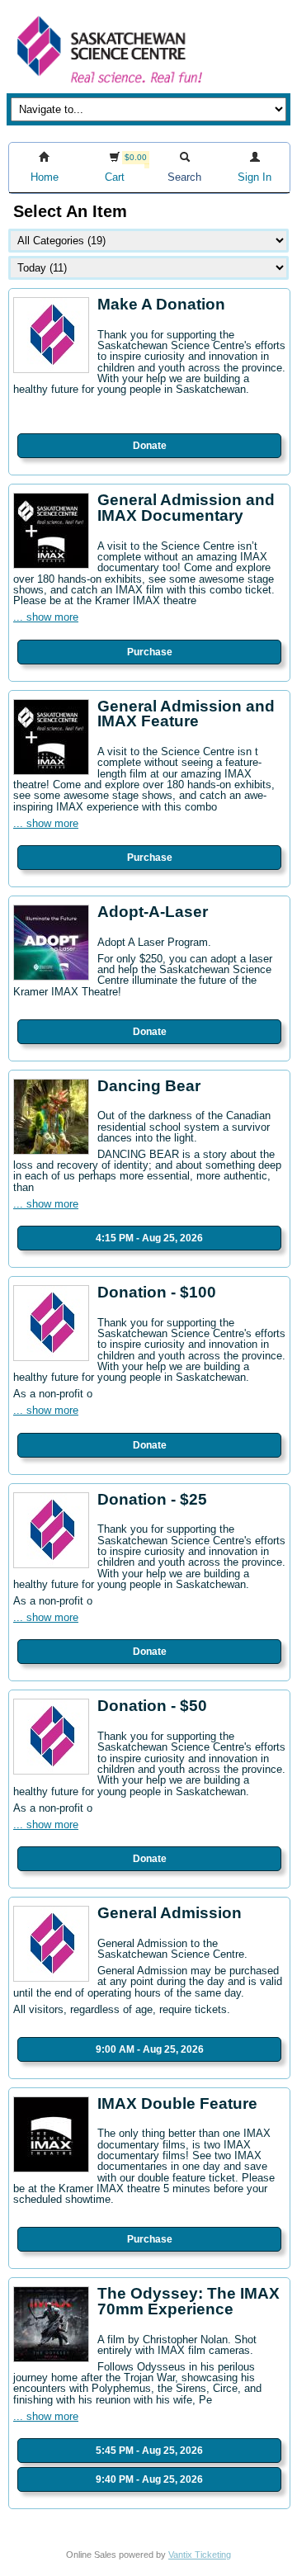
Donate (150, 446)
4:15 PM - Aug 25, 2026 (149, 1238)
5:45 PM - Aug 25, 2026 (149, 2451)
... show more (46, 617)
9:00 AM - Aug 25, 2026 (150, 2049)
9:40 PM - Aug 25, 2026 (149, 2479)
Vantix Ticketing (200, 2555)
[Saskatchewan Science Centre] (108, 85)
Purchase (150, 652)
